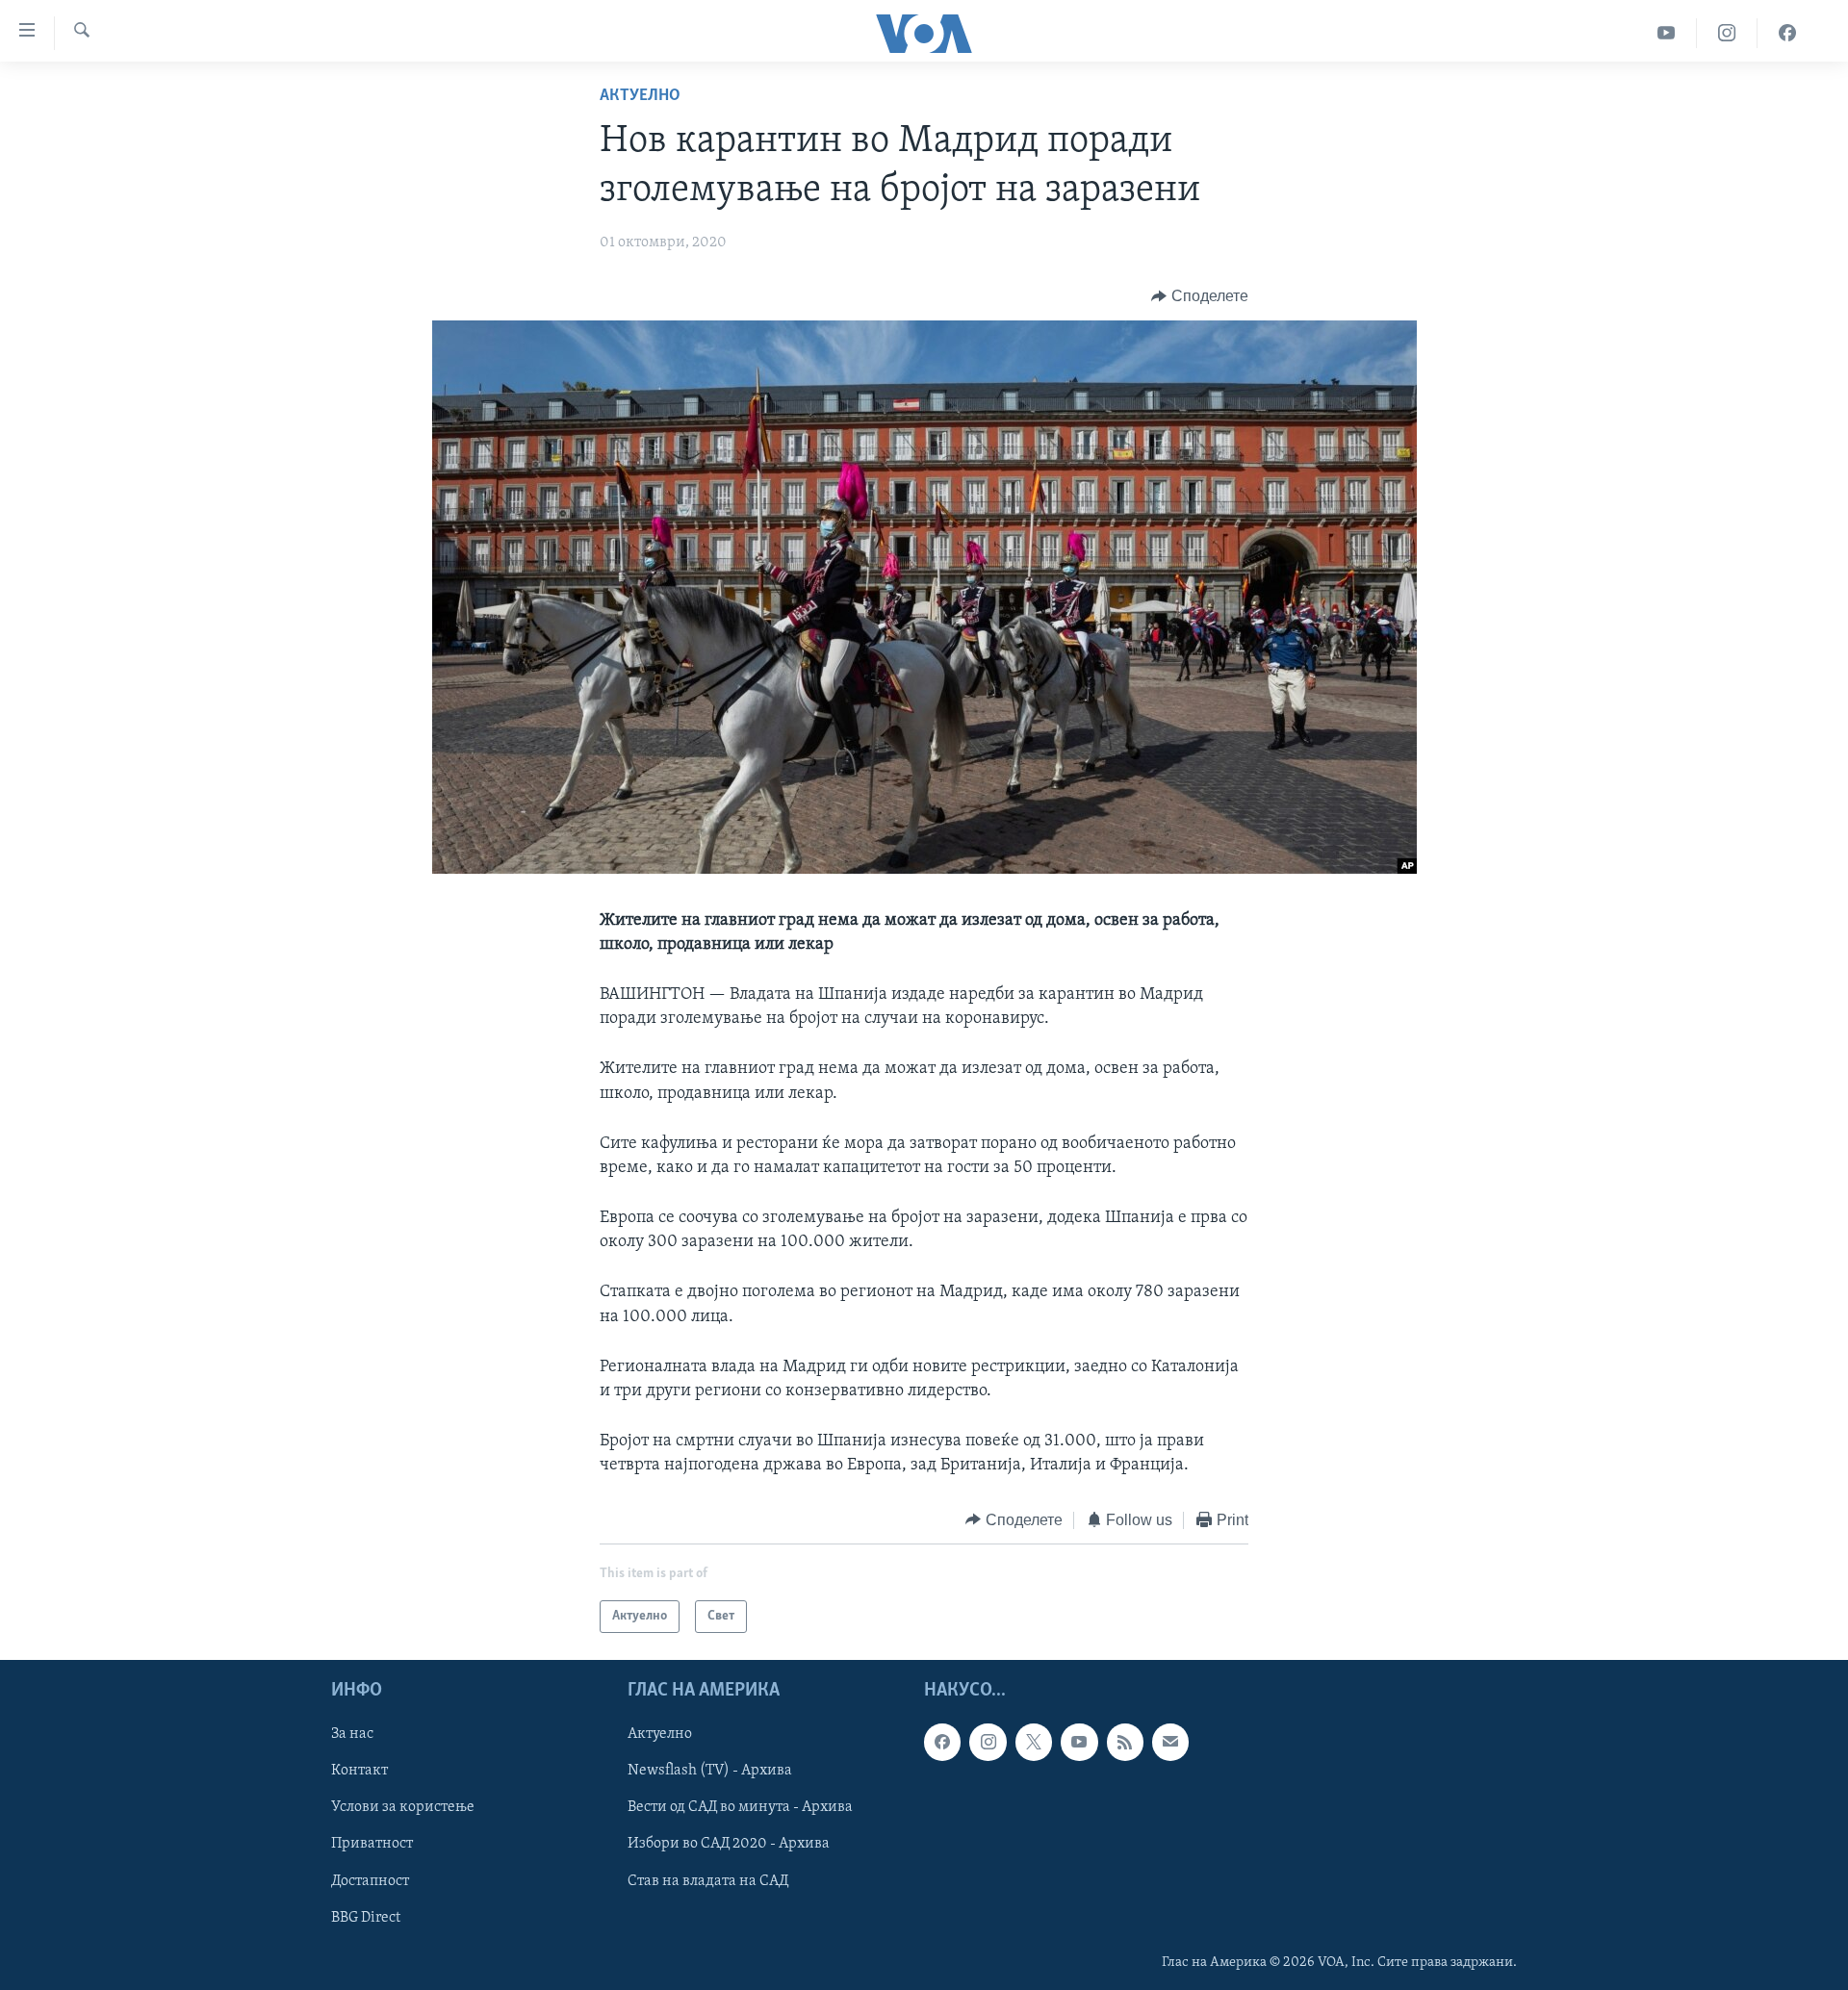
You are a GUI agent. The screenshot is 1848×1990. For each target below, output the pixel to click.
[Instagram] (1727, 33)
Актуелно (640, 96)
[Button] (1200, 296)
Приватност (372, 1845)
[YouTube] (1667, 33)
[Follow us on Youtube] (1079, 1742)
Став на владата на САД (708, 1881)
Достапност (370, 1881)
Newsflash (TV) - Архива (710, 1772)
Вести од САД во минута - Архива (740, 1808)
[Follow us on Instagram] (988, 1742)
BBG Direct (366, 1918)
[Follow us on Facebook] (942, 1742)
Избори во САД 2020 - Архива (729, 1845)
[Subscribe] (1170, 1742)
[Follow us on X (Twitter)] (1034, 1742)
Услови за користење (403, 1808)
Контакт (359, 1772)
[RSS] (1125, 1742)
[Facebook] (1787, 33)
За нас (352, 1734)
